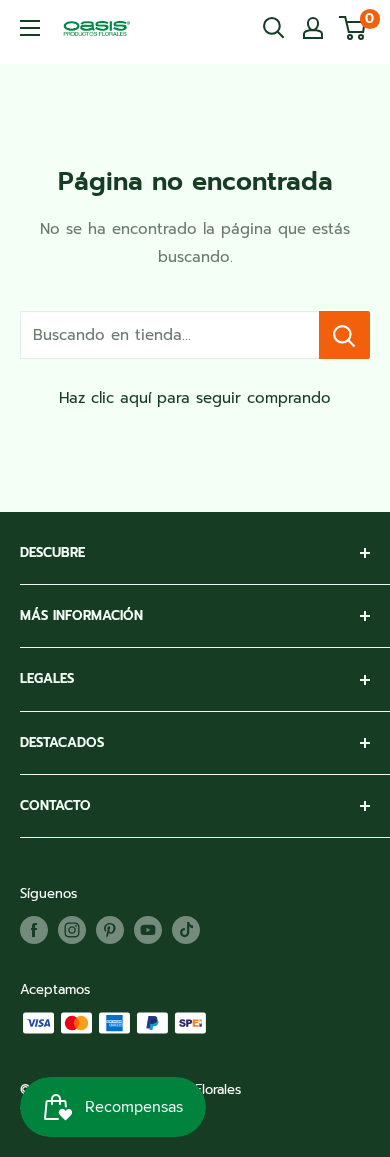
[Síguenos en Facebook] (34, 930)
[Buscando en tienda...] (344, 335)
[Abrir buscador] (274, 28)
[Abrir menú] (30, 28)
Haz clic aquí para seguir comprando (195, 398)
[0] (353, 28)
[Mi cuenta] (313, 28)
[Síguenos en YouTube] (148, 930)
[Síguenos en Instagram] (72, 930)
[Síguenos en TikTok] (186, 930)
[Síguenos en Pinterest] (110, 930)
